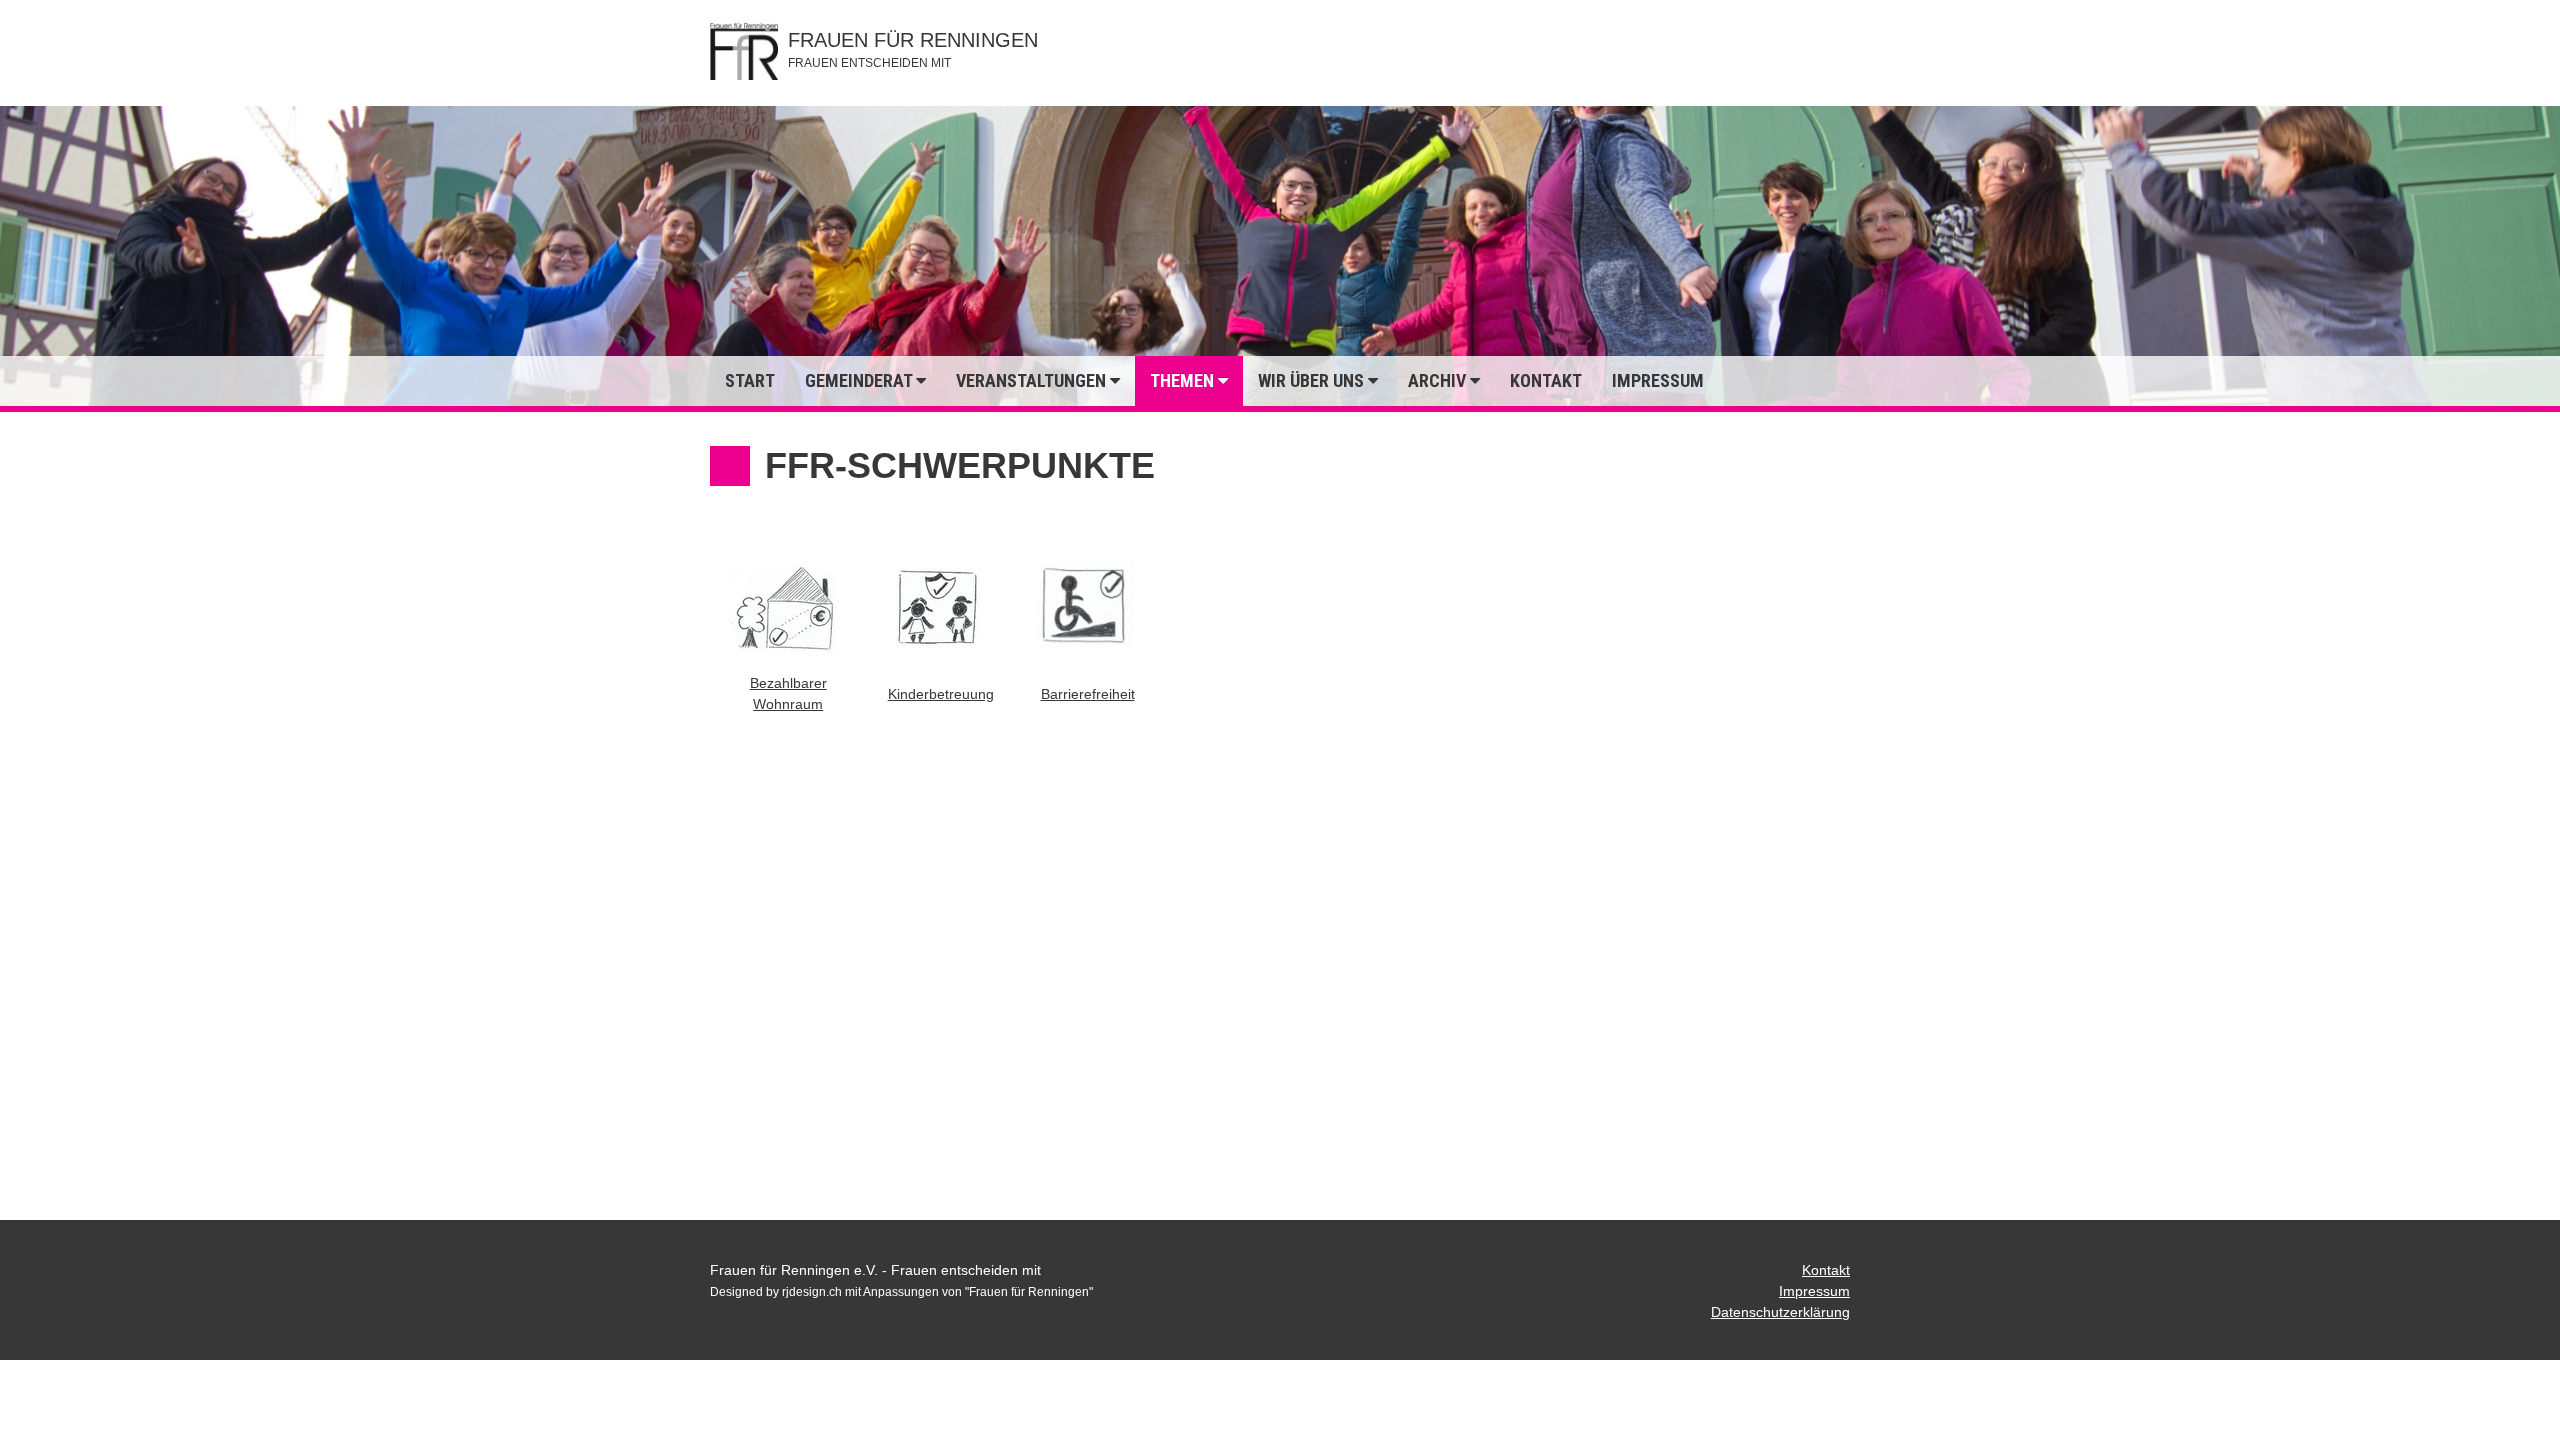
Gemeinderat (860, 380)
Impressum (1658, 380)
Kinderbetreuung (941, 694)
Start (750, 380)
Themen (1184, 380)
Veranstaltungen (1033, 380)
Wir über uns (1313, 380)
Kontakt (1546, 380)
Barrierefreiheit (1088, 694)
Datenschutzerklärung (1780, 1312)
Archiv (1439, 380)
